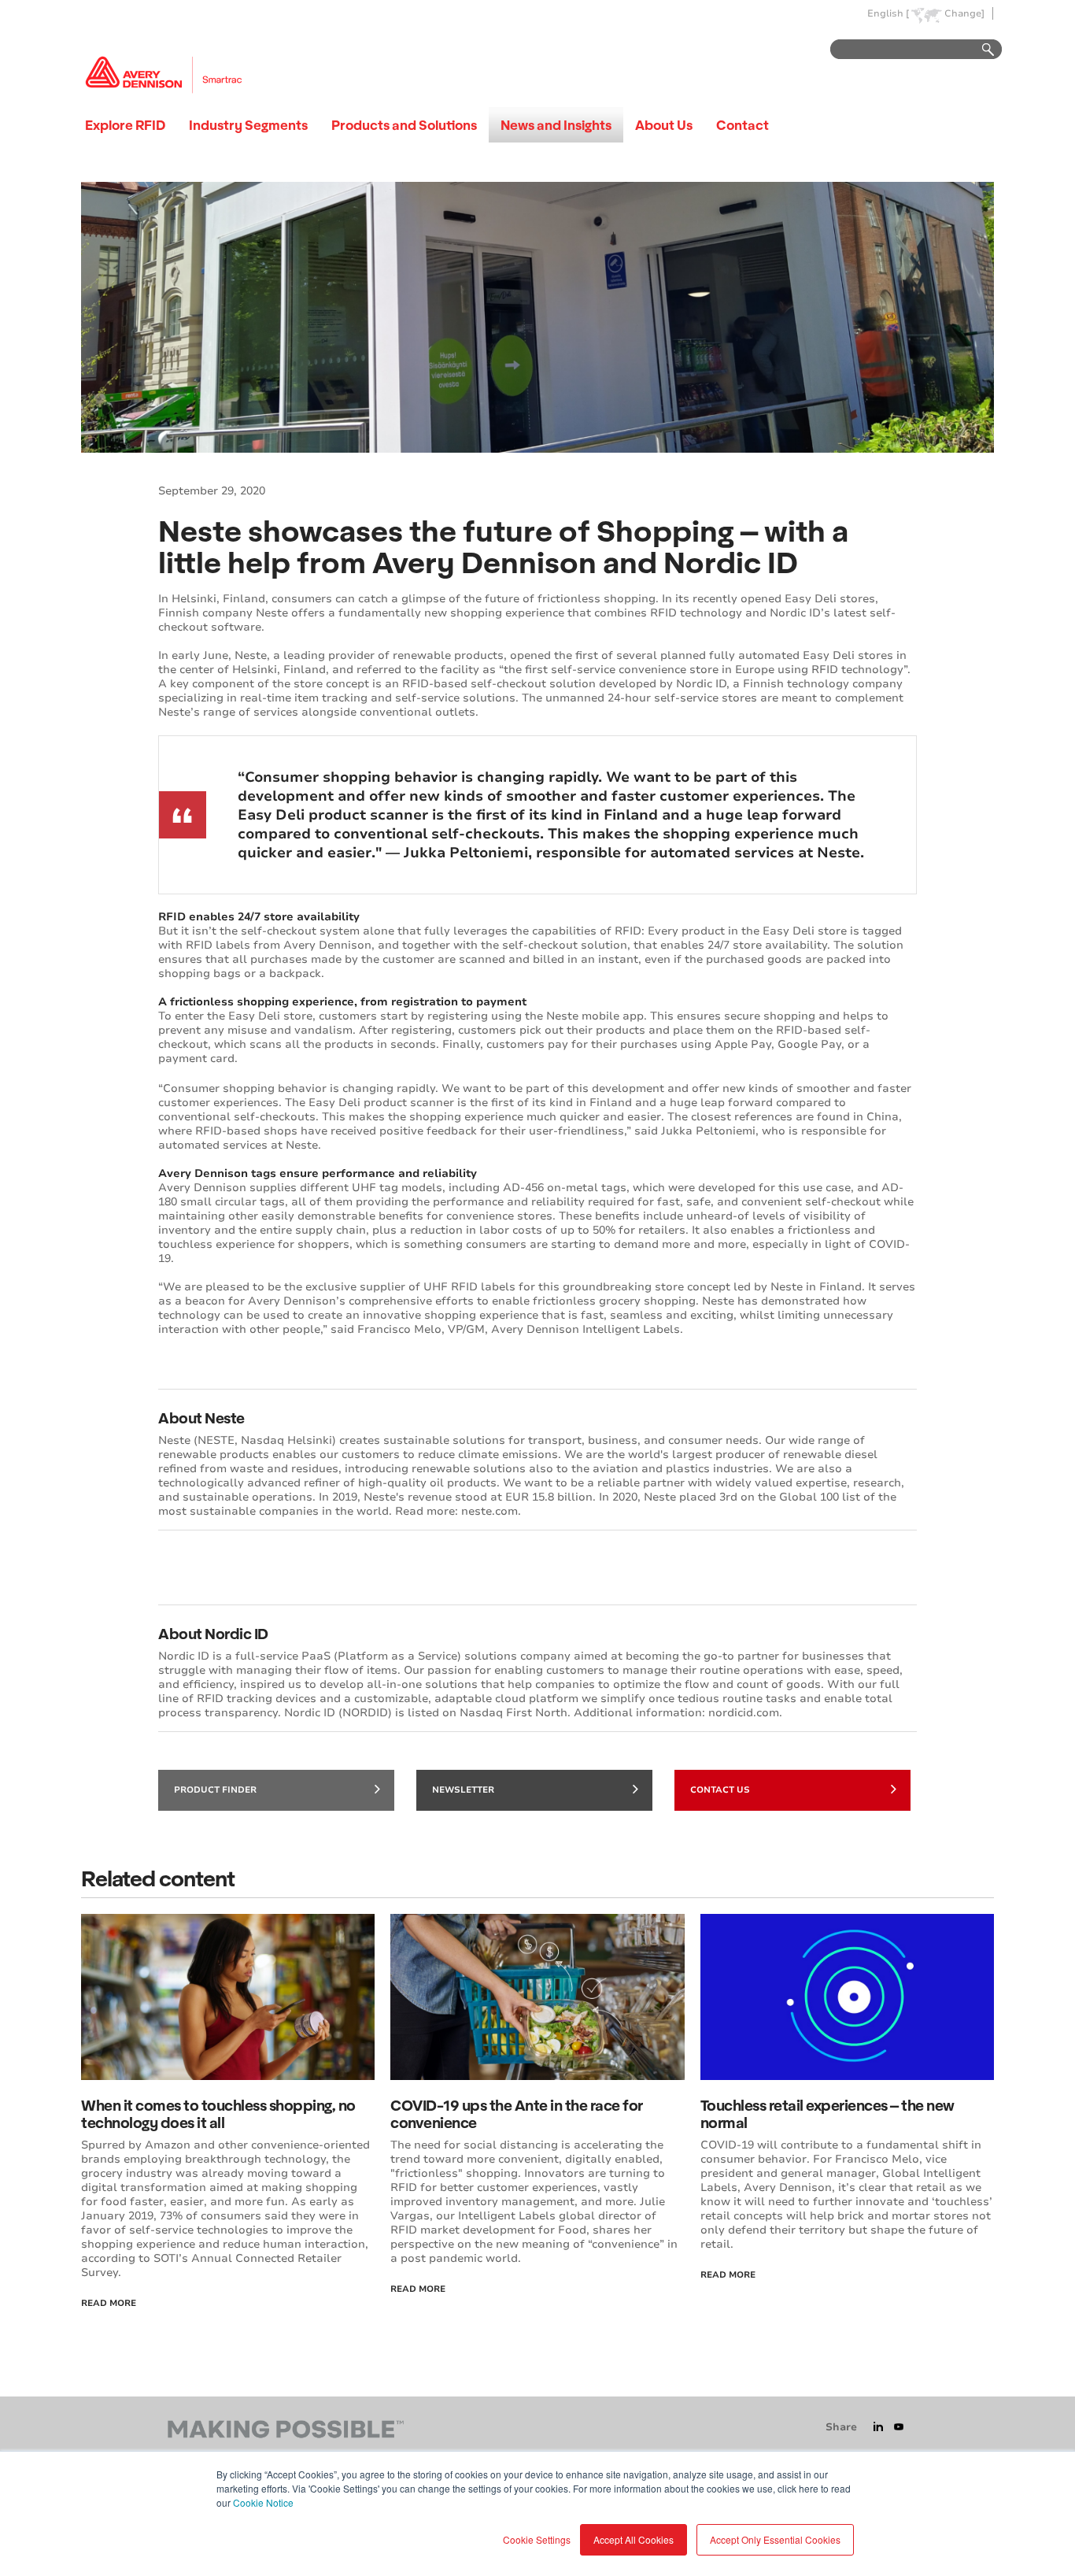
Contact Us (720, 1790)
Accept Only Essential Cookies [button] (775, 2539)
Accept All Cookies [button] (634, 2539)
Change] (964, 14)
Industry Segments (248, 125)
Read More (109, 2303)
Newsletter (463, 1790)
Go (981, 50)
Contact (743, 125)
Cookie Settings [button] (537, 2539)
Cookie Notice (263, 2502)
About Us (664, 125)
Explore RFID (125, 125)
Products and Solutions (404, 125)
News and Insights (556, 125)
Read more (728, 2275)
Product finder (215, 1790)
